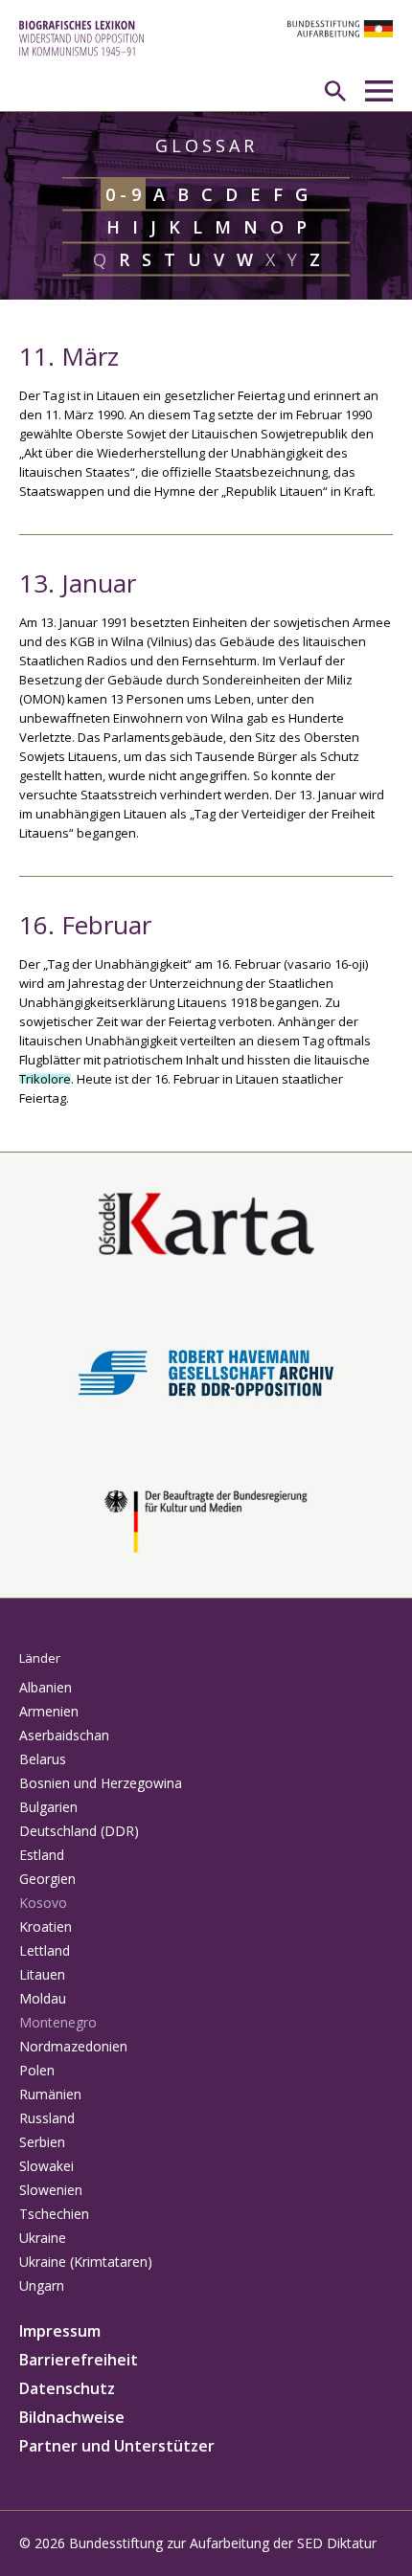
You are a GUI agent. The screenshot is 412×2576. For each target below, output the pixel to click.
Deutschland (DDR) (79, 1831)
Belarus (43, 1759)
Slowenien (51, 2190)
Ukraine (43, 2238)
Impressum (60, 2331)
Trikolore (45, 1079)
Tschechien (54, 2214)
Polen (37, 2070)
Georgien (47, 1879)
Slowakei (46, 2166)
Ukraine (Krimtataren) (86, 2262)
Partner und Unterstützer (117, 2446)
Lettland (45, 1950)
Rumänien (50, 2094)
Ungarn (42, 2285)
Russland (47, 2118)
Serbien (42, 2142)
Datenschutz (67, 2388)
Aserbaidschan (64, 1735)
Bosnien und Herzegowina (101, 1783)
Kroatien (46, 1926)
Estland (42, 1855)
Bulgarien (48, 1807)
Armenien (49, 1711)
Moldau (43, 1998)
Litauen (42, 1974)
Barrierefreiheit (79, 2360)
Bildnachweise (72, 2417)
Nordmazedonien (73, 2046)
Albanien (46, 1687)
